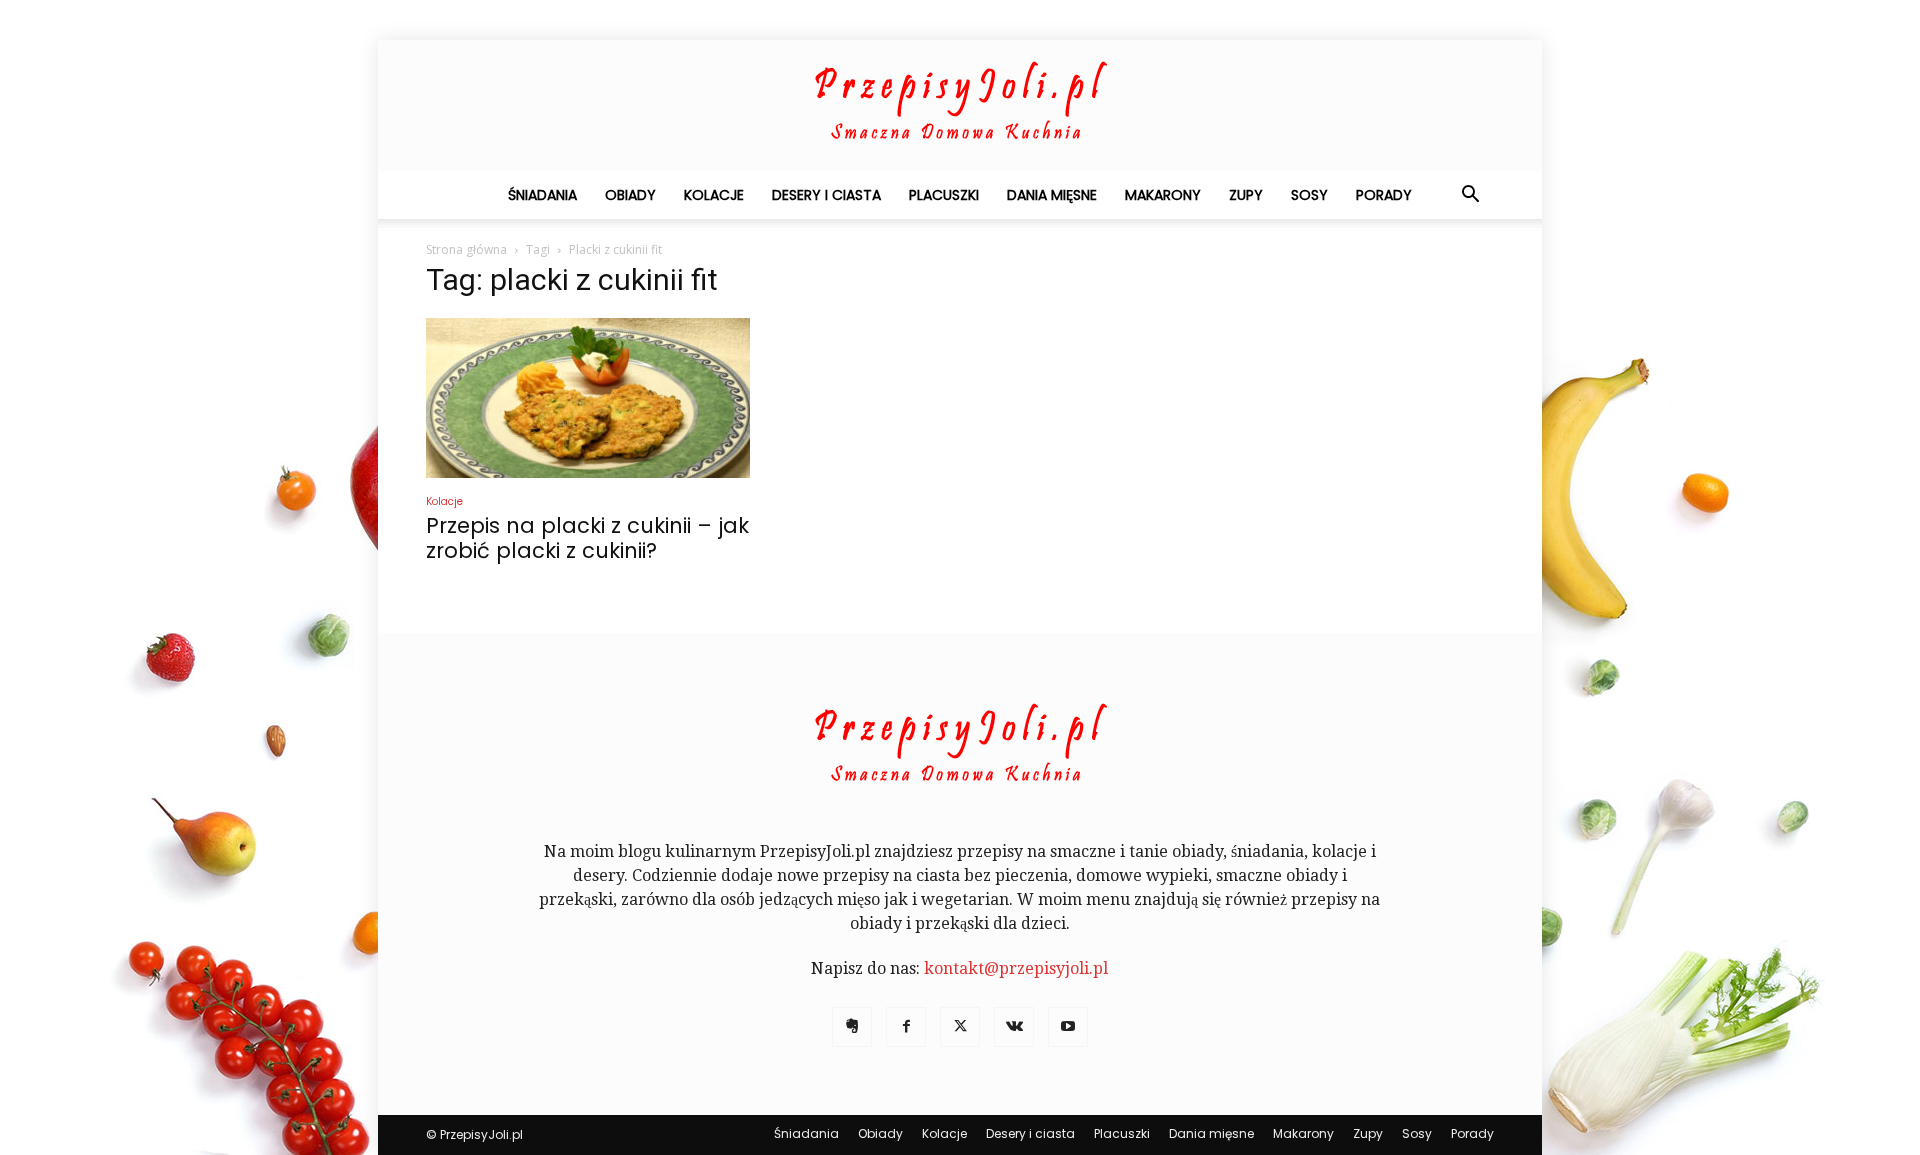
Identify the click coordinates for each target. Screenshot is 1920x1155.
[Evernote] (852, 1027)
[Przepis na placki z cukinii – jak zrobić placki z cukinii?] (588, 398)
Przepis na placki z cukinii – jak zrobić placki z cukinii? (587, 538)
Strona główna (466, 249)
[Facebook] (906, 1027)
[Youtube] (1068, 1027)
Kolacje (714, 195)
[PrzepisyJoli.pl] (960, 106)
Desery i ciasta (826, 195)
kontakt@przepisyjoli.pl (1016, 968)
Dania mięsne (1052, 195)
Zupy (1246, 195)
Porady (1384, 195)
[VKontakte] (1014, 1027)
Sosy (1309, 195)
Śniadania (542, 195)
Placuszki (944, 195)
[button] (1470, 196)
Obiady (630, 195)
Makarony (1163, 195)
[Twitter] (960, 1027)
